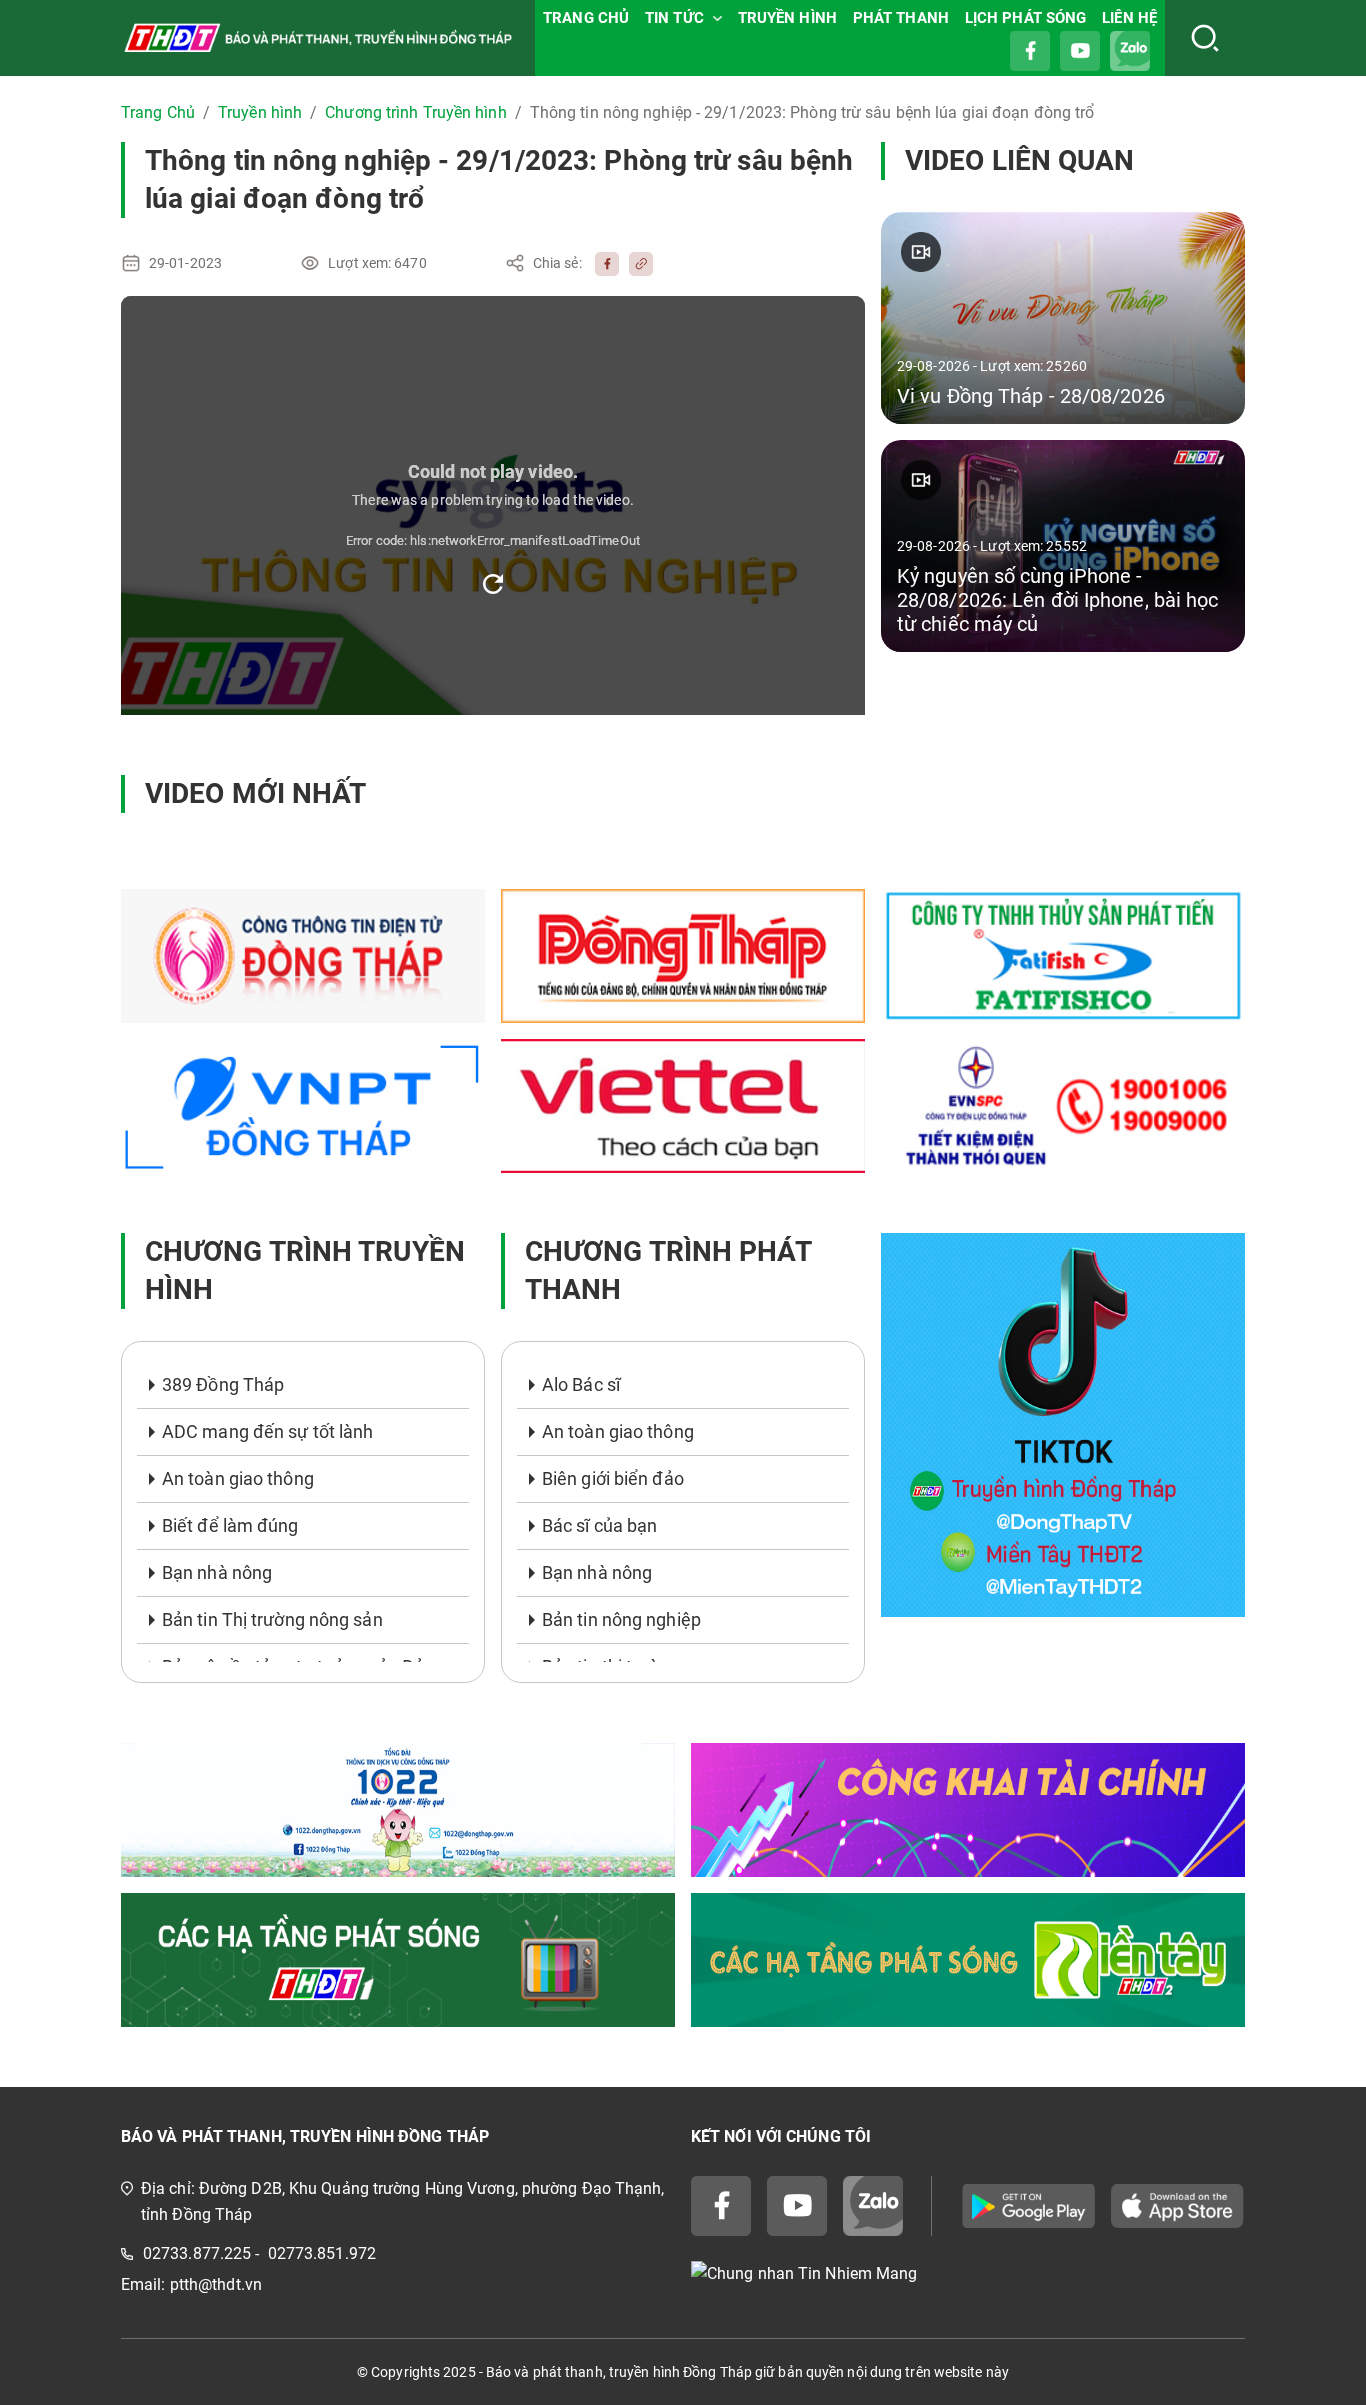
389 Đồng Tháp (223, 1384)
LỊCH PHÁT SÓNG (1025, 18)
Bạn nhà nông (217, 1572)
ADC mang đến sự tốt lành (267, 1431)
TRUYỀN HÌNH (787, 18)
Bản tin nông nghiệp (621, 1619)
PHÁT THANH (901, 18)
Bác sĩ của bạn (599, 1525)
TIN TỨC (674, 18)
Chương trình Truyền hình (415, 112)
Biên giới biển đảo (613, 1478)
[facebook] (602, 263)
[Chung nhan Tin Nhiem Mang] (968, 2273)
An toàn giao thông (238, 1478)
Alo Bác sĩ (581, 1384)
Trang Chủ (158, 112)
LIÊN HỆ (1129, 18)
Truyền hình (260, 112)
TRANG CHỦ (586, 18)
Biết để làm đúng (230, 1525)
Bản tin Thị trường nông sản (272, 1619)
